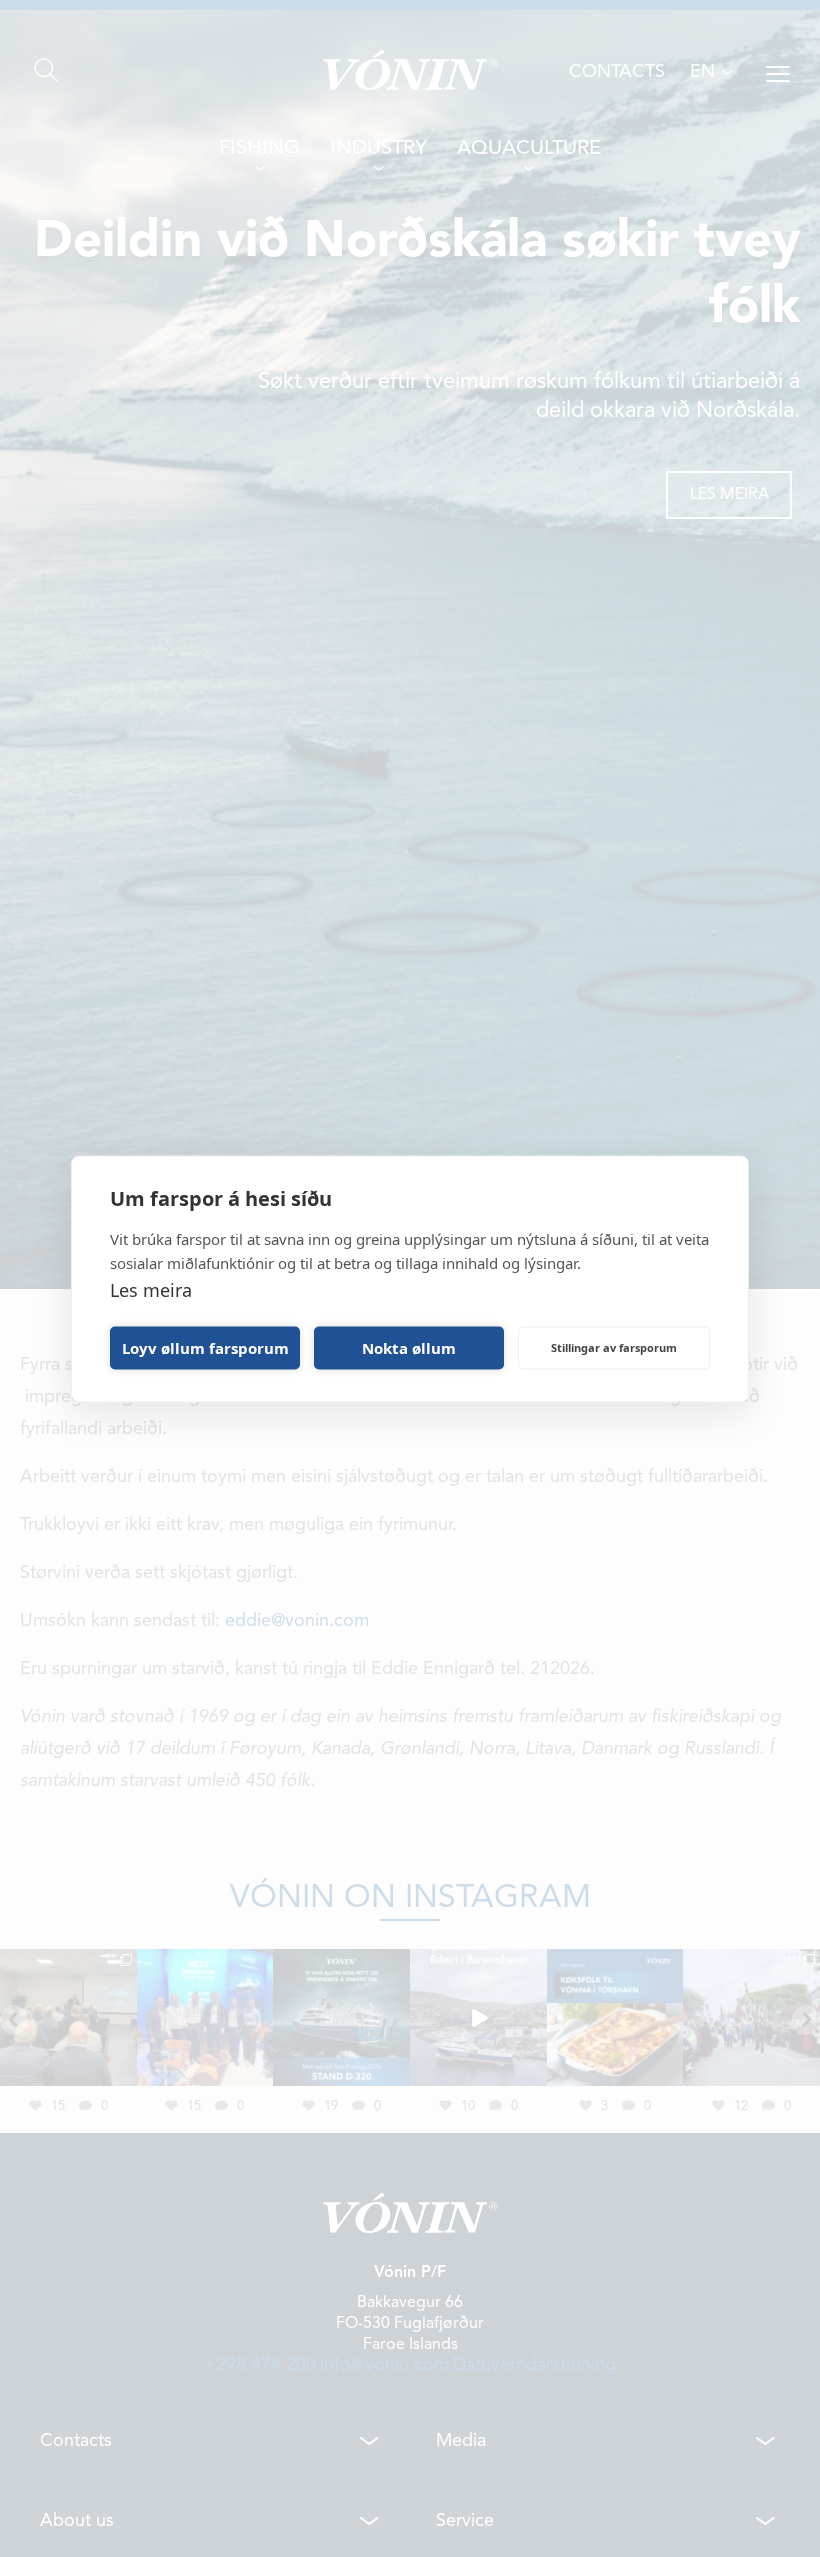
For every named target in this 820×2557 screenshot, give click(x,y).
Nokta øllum (409, 1348)
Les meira (151, 1289)
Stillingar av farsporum (614, 1347)
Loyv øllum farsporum (205, 1348)
